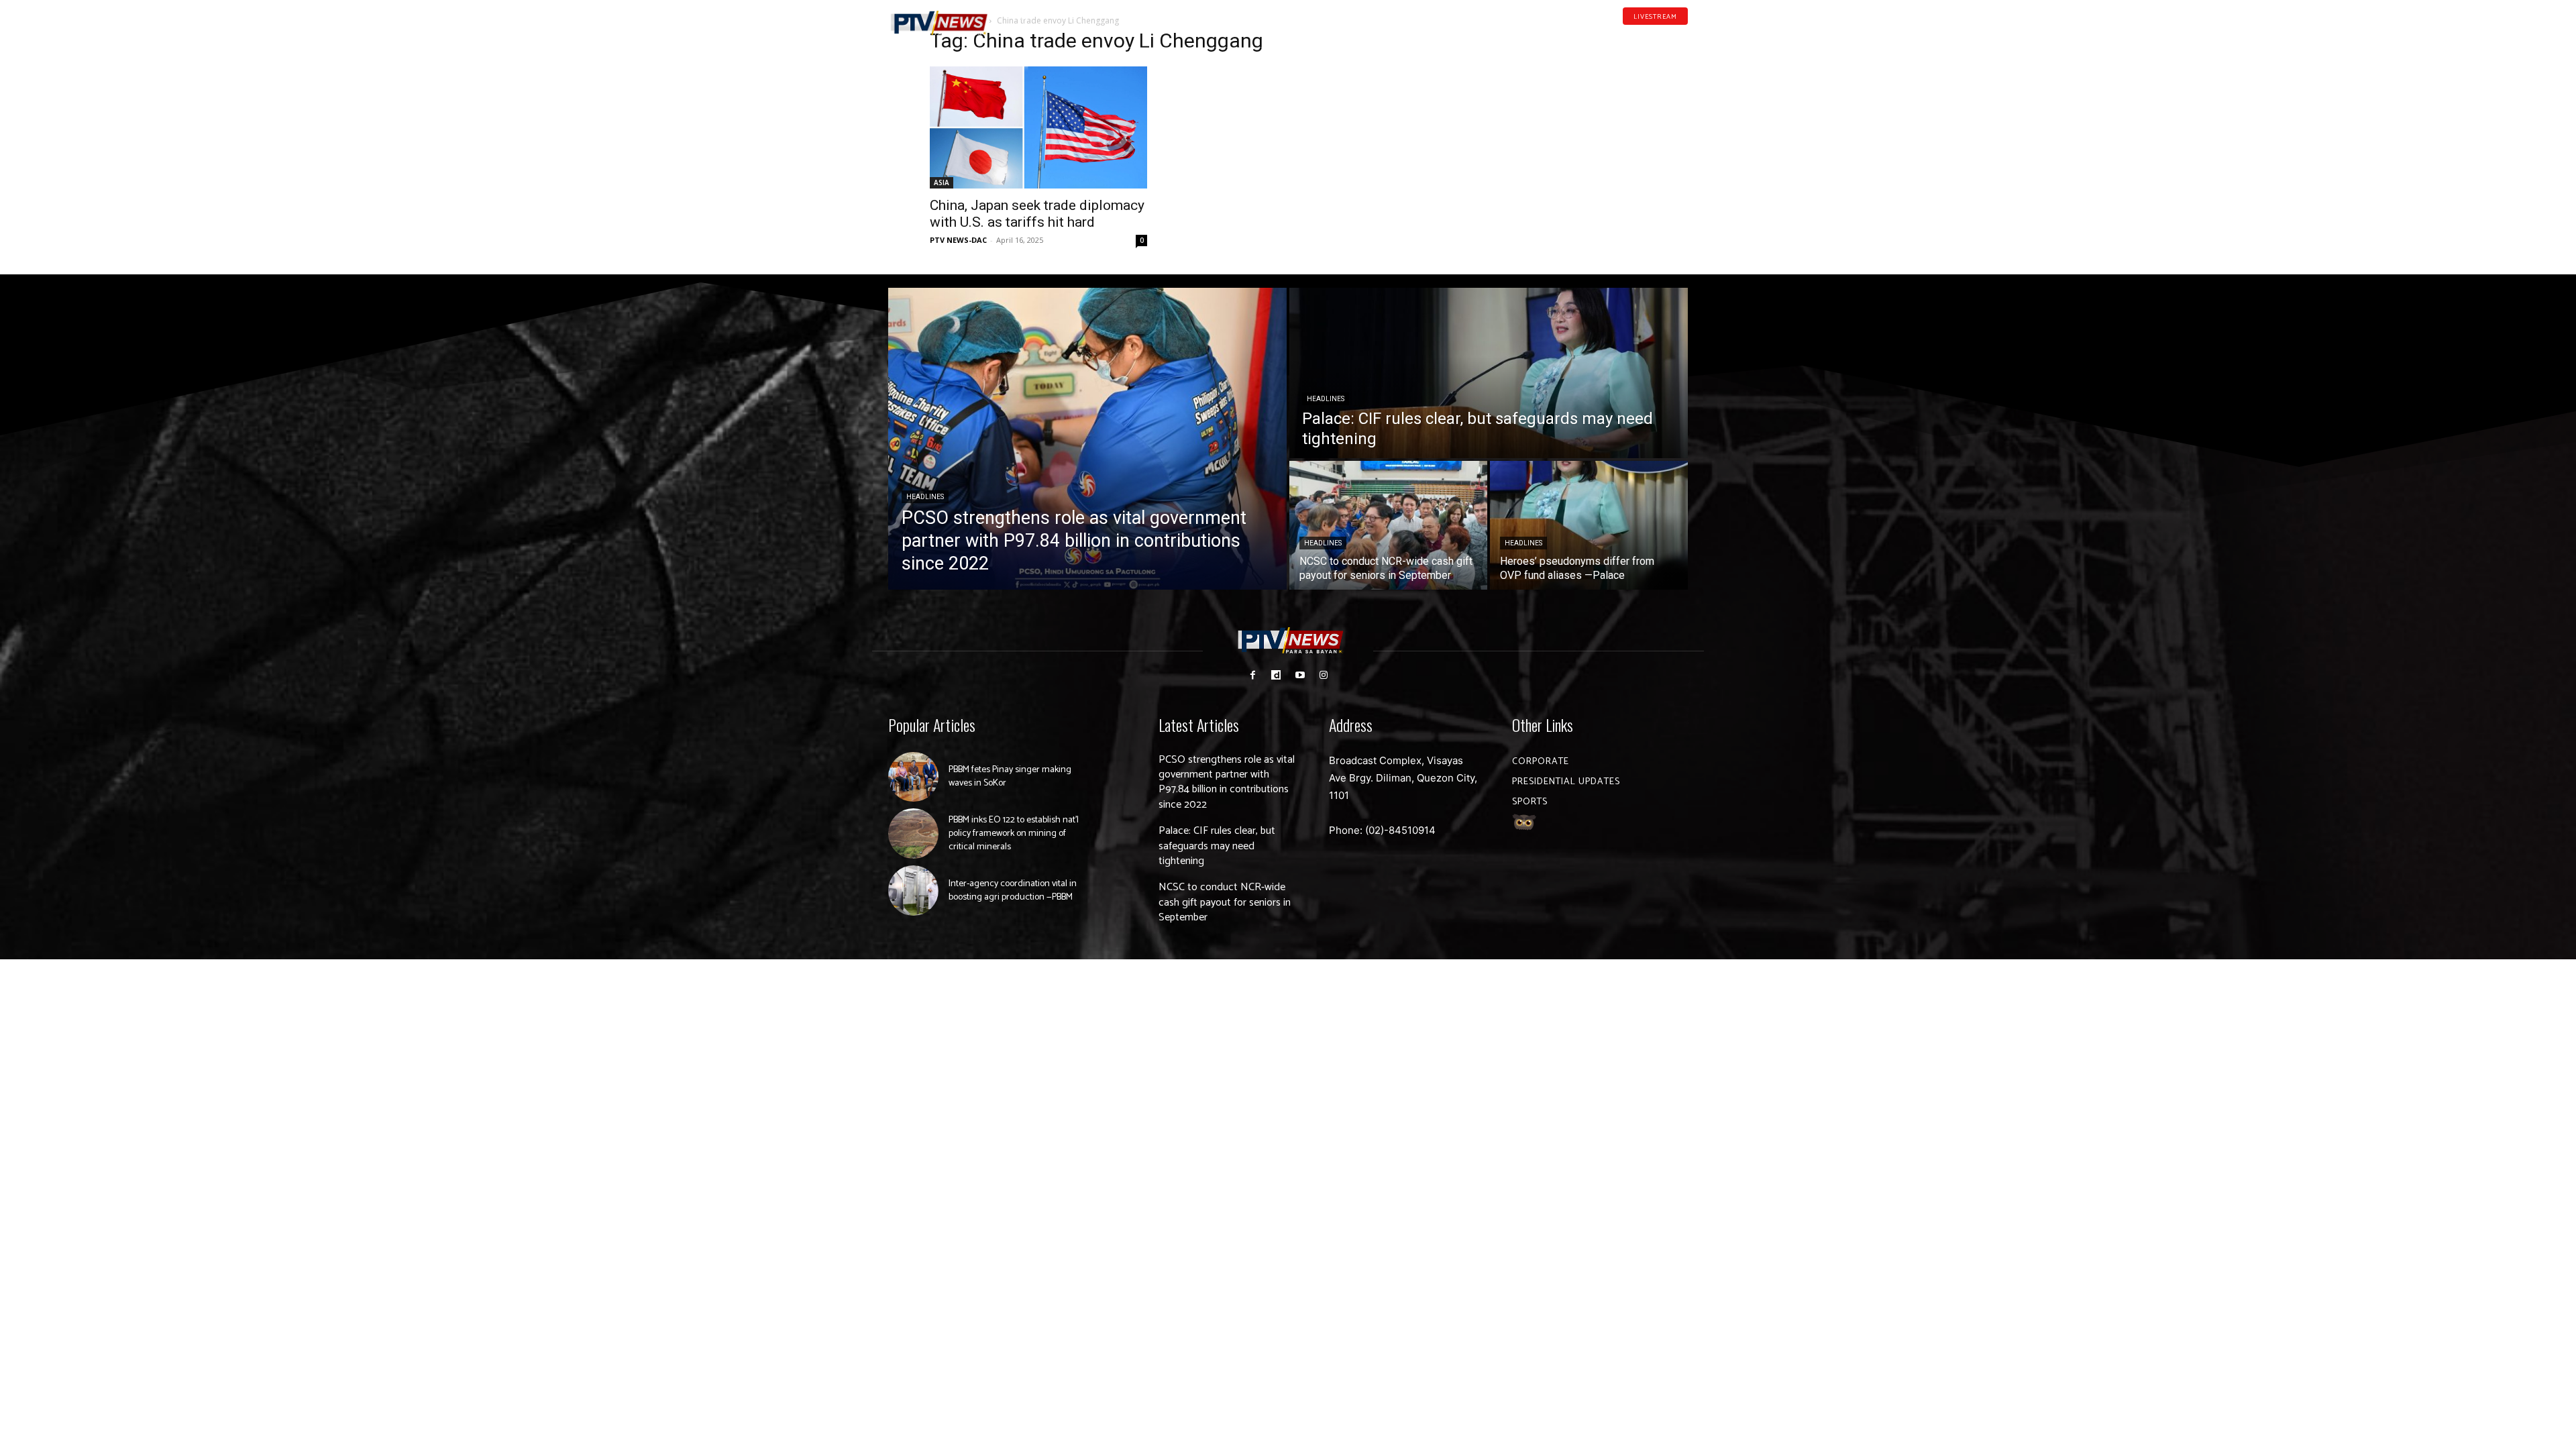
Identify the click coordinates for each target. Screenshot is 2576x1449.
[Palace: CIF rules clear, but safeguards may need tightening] (1489, 373)
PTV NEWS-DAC (958, 240)
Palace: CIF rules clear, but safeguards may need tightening (1217, 846)
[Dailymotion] (1641, 36)
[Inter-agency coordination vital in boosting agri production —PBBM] (913, 891)
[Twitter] (1683, 36)
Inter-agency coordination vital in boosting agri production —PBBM (1013, 891)
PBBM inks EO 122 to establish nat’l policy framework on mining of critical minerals (1014, 833)
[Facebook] (1620, 36)
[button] (1023, 16)
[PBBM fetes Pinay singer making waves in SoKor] (913, 777)
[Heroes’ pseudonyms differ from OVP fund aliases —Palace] (1589, 525)
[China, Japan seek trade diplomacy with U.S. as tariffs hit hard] (1038, 127)
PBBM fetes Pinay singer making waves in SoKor (1010, 776)
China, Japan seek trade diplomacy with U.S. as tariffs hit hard (1037, 214)
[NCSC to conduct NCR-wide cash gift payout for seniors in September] (1388, 525)
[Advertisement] (1538, 118)
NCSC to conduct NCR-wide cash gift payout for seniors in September (1225, 902)
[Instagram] (1323, 675)
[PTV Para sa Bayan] (939, 23)
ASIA (942, 182)
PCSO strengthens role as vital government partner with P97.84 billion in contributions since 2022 (1227, 782)
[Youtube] (1662, 36)
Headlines (925, 497)
